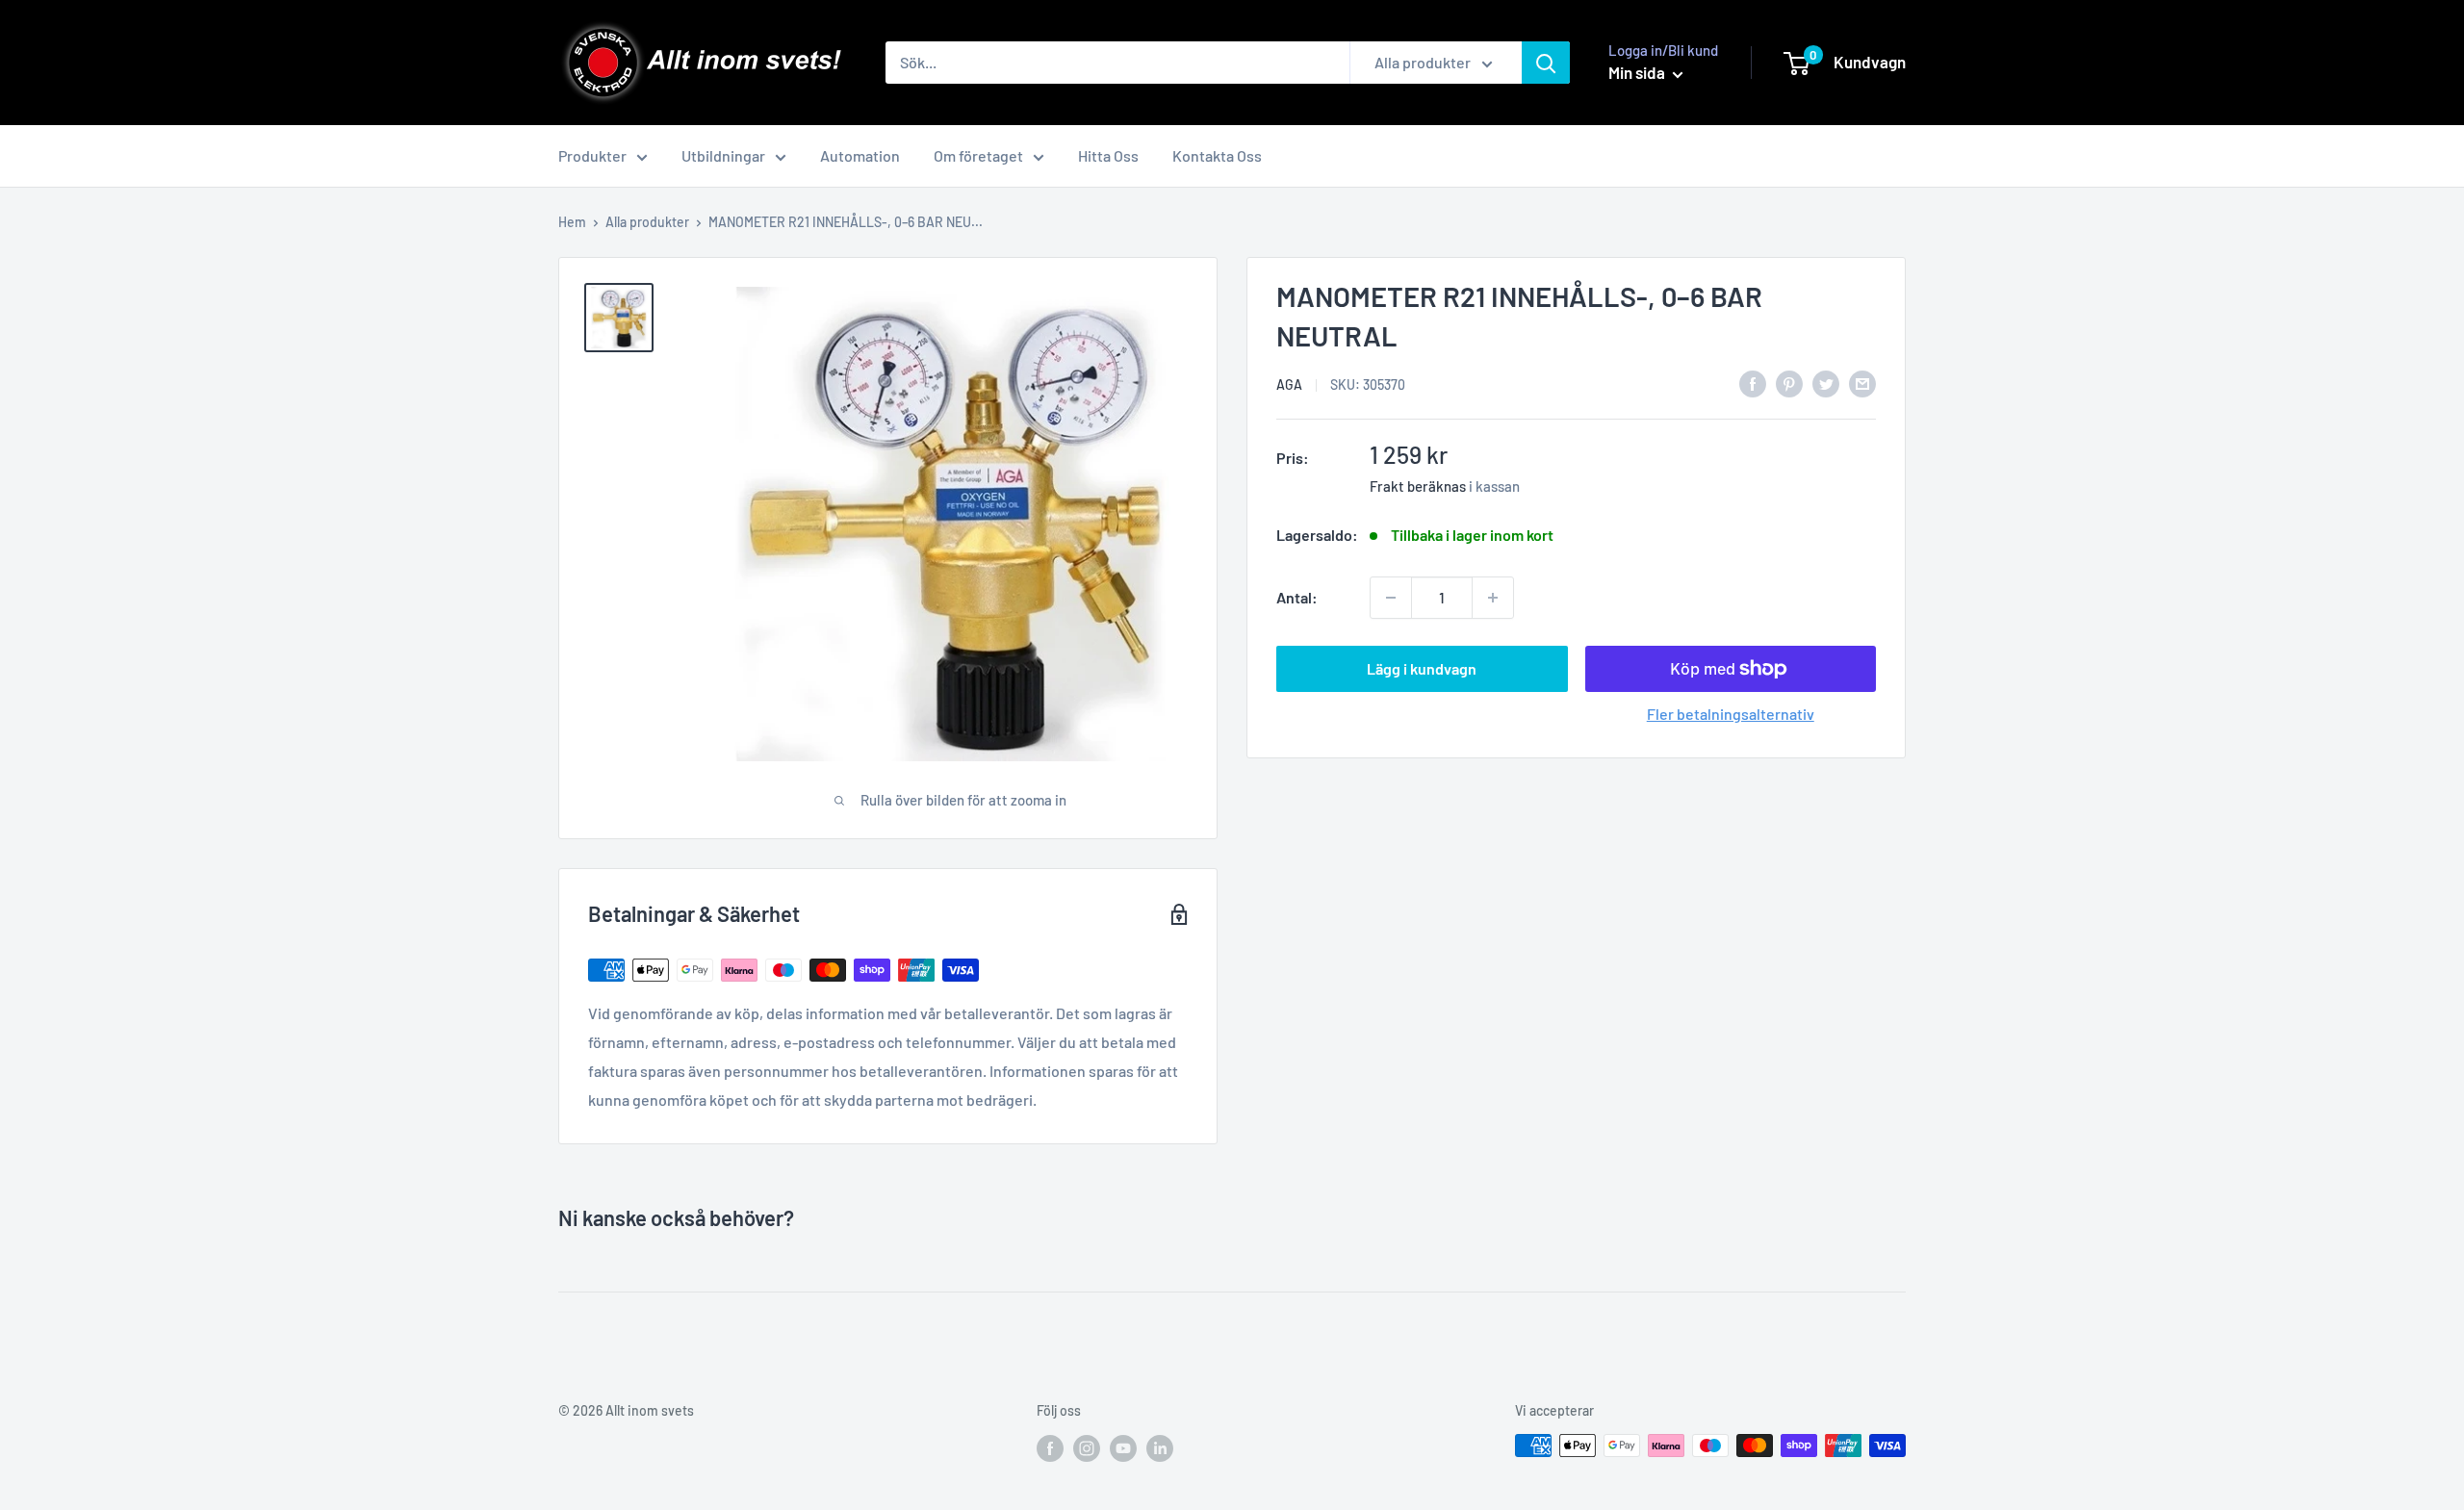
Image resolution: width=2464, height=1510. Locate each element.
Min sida (1638, 72)
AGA (1289, 384)
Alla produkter (647, 222)
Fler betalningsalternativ (1731, 714)
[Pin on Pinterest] (1789, 383)
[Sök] (1546, 63)
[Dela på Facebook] (1753, 383)
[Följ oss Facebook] (1050, 1447)
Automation (860, 155)
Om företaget (978, 155)
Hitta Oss (1108, 155)
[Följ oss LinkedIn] (1160, 1447)
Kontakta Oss (1217, 155)
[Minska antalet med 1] (1391, 598)
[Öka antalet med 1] (1493, 598)
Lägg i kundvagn (1422, 668)
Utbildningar (723, 155)
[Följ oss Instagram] (1087, 1447)
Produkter (592, 155)
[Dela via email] (1862, 383)
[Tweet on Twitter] (1826, 383)
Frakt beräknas (1418, 486)
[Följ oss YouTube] (1123, 1447)
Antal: (1297, 597)
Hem (572, 222)
